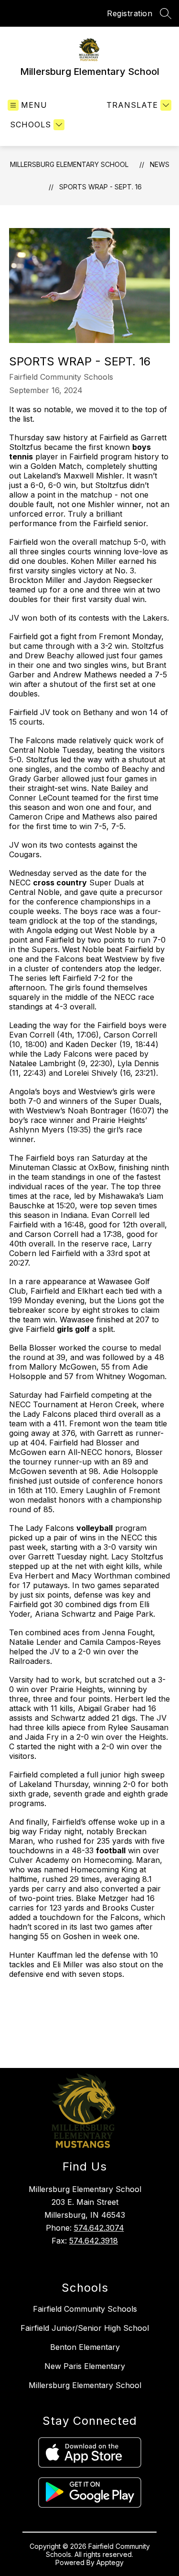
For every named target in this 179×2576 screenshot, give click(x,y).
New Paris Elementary (85, 2366)
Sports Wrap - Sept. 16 (100, 187)
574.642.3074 (99, 2228)
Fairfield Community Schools (85, 2309)
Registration (130, 13)
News (160, 164)
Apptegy (110, 2562)
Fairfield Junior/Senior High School (85, 2328)
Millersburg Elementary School (69, 164)
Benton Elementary (85, 2347)
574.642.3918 (94, 2241)
